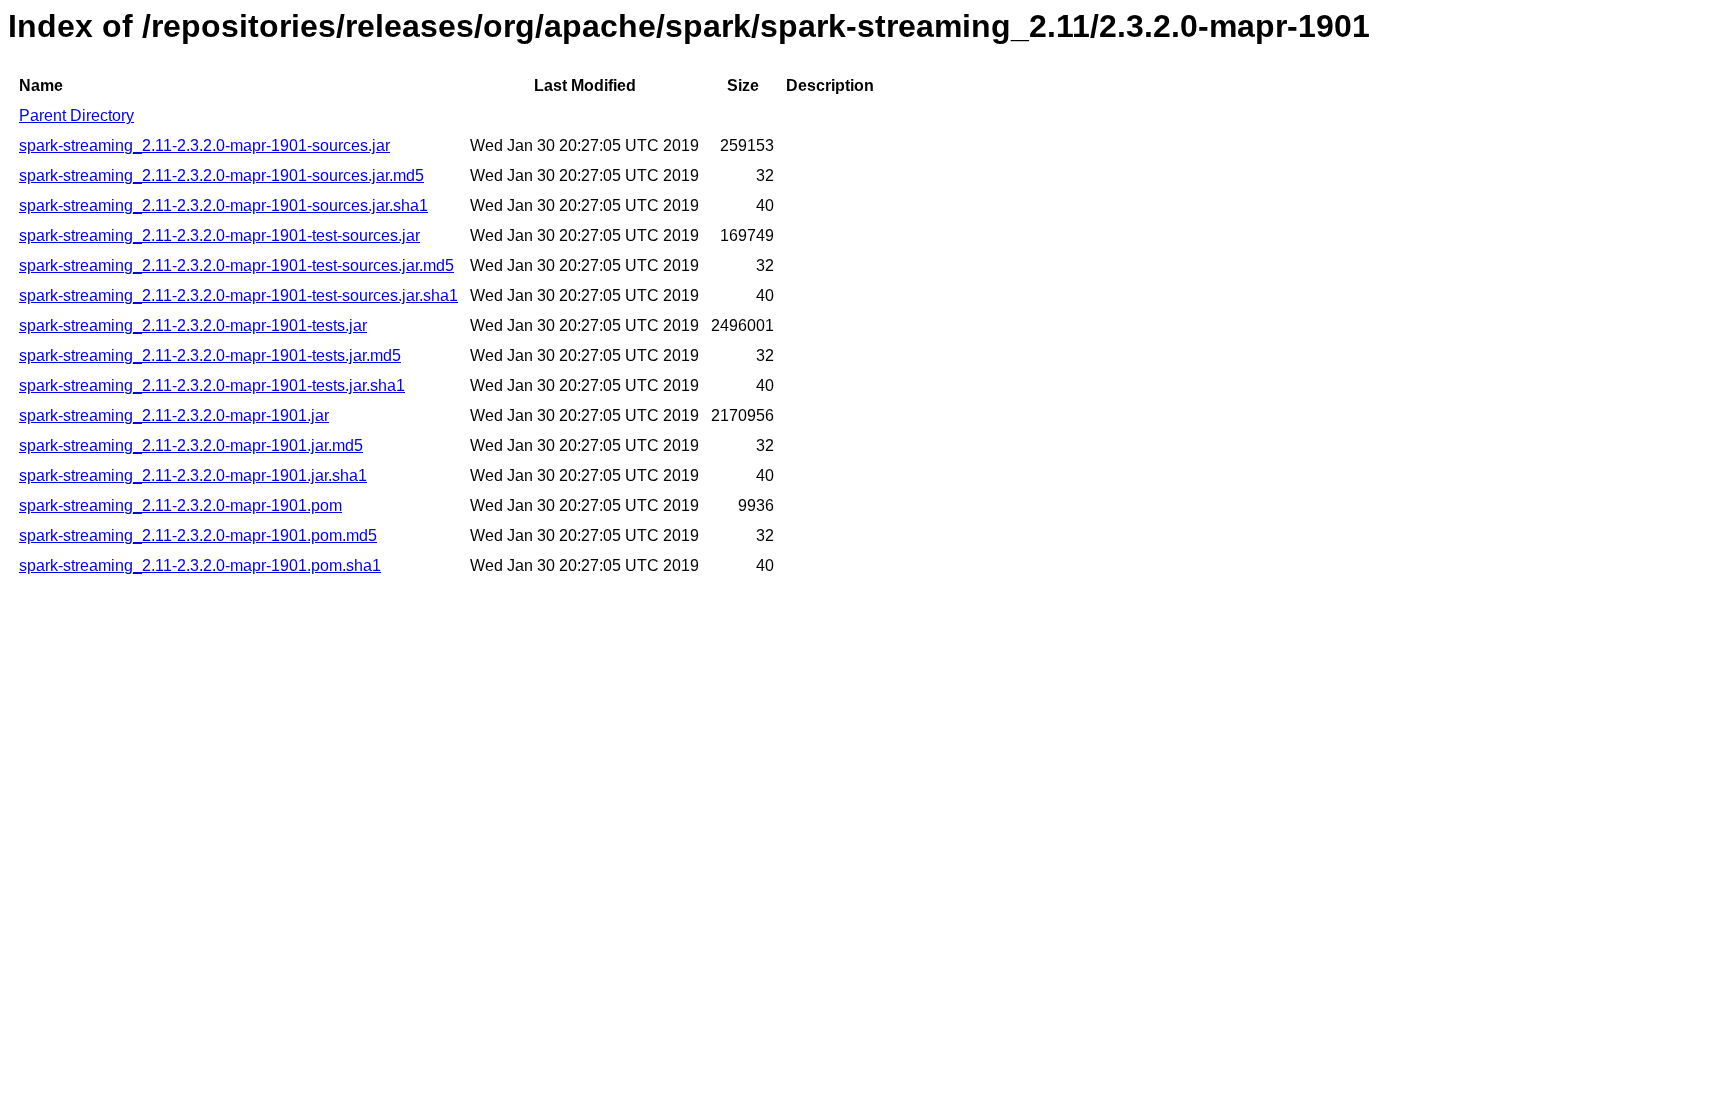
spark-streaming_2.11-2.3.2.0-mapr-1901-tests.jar (193, 325)
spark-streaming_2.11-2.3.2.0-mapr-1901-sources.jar (204, 145)
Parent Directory (76, 115)
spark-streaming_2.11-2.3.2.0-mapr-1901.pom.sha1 (200, 565)
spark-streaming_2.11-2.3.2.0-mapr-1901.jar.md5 (191, 445)
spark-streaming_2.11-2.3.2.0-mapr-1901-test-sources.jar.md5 (236, 265)
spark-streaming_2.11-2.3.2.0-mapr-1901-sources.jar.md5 (221, 175)
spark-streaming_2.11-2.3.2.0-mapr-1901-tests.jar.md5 (210, 355)
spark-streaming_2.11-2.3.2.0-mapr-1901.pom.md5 (198, 535)
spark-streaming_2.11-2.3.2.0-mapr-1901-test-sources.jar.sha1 (238, 295)
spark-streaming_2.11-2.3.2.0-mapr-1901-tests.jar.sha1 (212, 385)
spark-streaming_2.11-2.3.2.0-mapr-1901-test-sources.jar (219, 235)
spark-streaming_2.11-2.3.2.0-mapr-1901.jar (174, 415)
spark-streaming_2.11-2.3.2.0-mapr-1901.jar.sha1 (193, 475)
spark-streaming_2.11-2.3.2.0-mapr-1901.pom (180, 505)
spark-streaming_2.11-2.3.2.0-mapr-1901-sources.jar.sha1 (223, 205)
